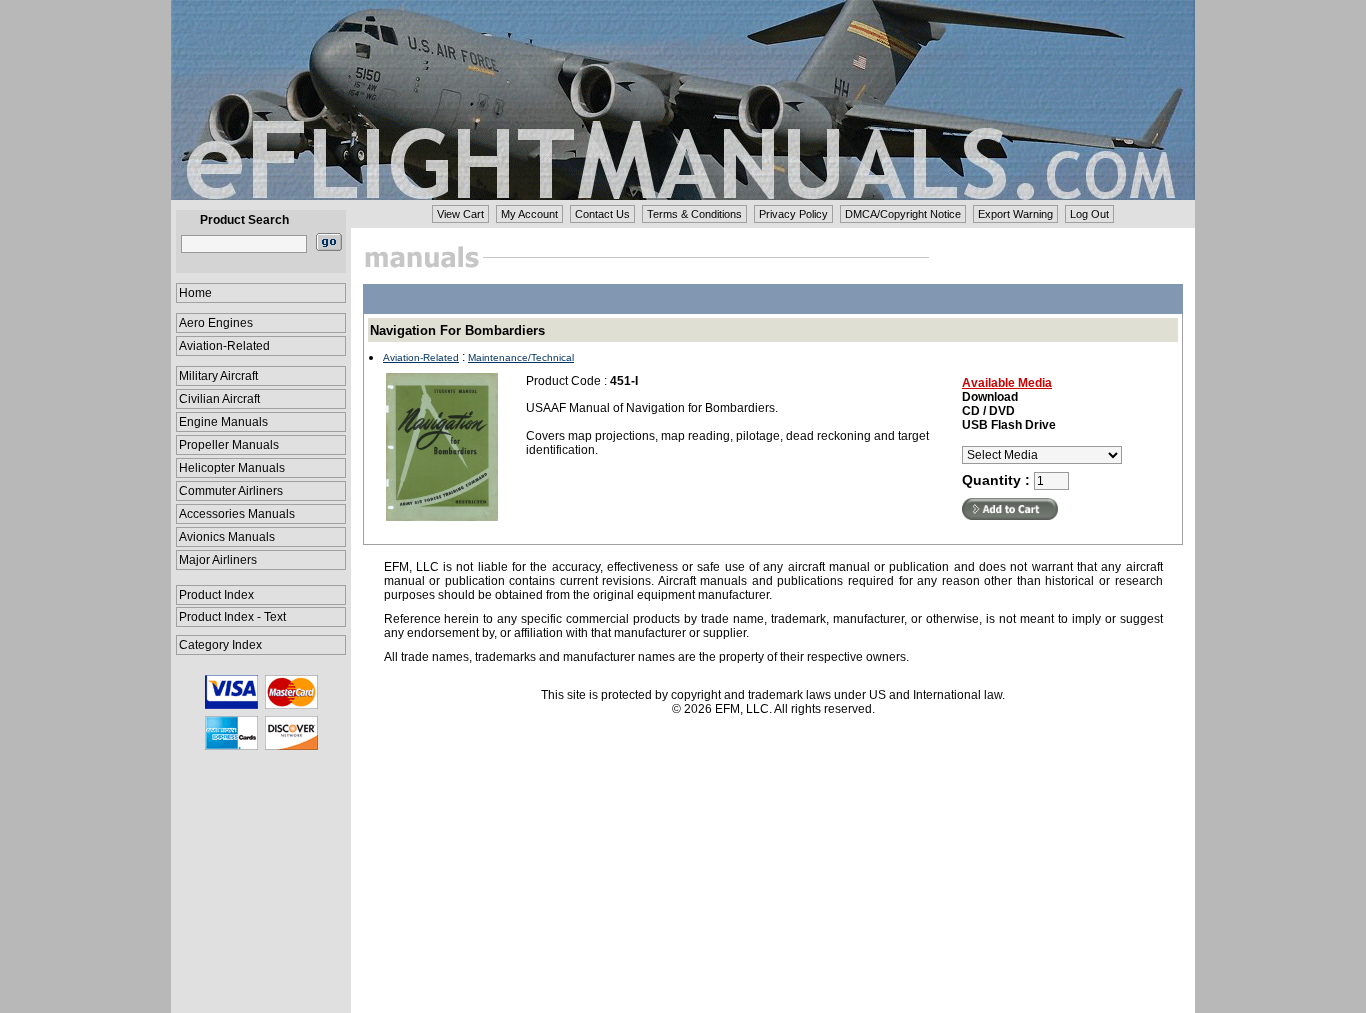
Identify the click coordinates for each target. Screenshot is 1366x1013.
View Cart (460, 214)
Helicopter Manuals (232, 468)
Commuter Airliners (231, 491)
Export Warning (1015, 214)
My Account (529, 214)
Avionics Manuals (227, 537)
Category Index (220, 645)
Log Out (1089, 214)
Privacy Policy (793, 214)
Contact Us (602, 214)
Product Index (216, 595)
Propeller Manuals (229, 445)
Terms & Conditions (694, 214)
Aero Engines (216, 323)
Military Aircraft (218, 376)
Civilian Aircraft (219, 399)
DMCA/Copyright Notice (903, 214)
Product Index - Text (232, 617)
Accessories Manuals (237, 514)
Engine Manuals (223, 422)
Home (195, 293)
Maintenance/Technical (521, 357)
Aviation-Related (224, 346)
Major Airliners (218, 560)
